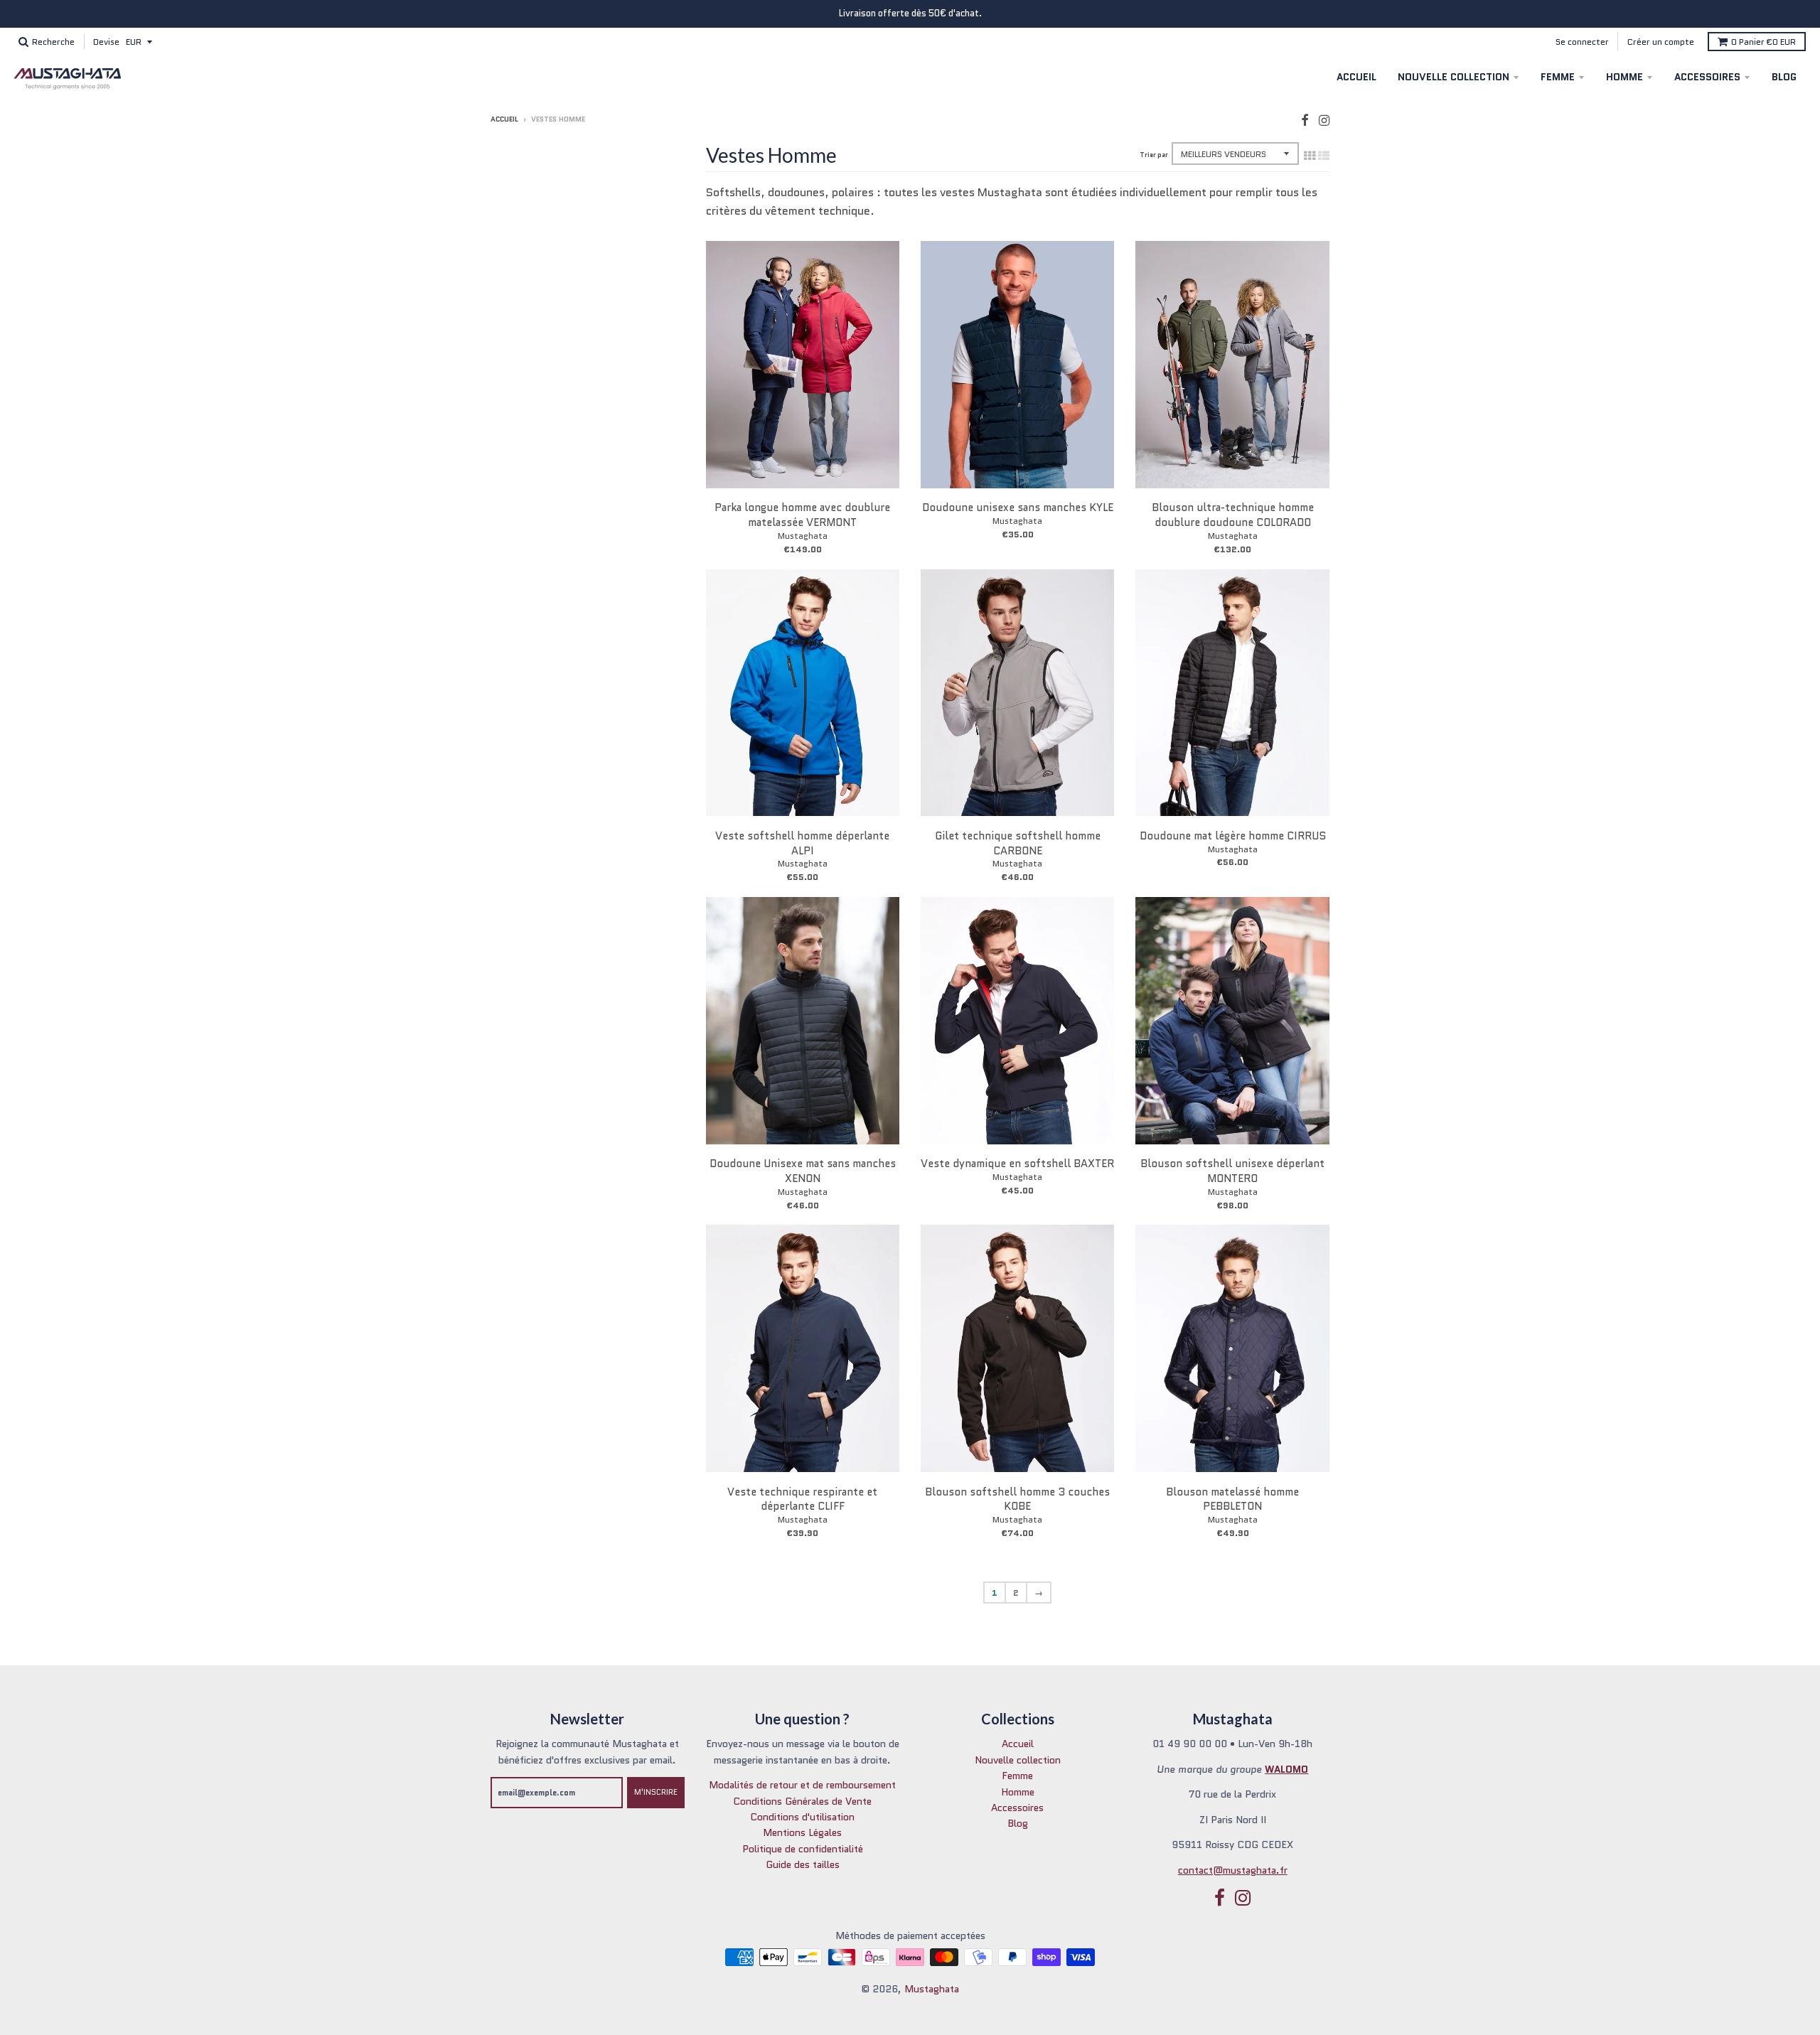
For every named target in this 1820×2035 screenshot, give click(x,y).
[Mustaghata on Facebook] (1305, 120)
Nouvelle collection (1454, 77)
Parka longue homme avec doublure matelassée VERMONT (802, 515)
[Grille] (1310, 156)
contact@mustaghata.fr (1233, 1870)
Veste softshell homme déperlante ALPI (802, 843)
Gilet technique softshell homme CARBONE (1018, 843)
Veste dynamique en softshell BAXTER (1017, 1164)
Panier (1763, 42)
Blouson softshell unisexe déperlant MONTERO (1232, 1171)
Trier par (1154, 155)
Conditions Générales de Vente (802, 1801)
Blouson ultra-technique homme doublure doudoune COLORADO (1233, 515)
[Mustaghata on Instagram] (1324, 120)
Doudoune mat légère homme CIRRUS (1233, 836)
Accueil (1356, 77)
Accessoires (1707, 77)
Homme (1624, 77)
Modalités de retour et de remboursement (802, 1785)
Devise (106, 42)
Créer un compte (1661, 42)
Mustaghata (803, 536)
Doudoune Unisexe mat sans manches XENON (803, 1171)
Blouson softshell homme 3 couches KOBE (1017, 1499)
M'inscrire (656, 1792)
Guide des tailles (803, 1864)
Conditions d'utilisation (802, 1817)
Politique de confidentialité (803, 1849)
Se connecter (1582, 42)
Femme (1558, 77)
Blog (1784, 77)
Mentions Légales (802, 1832)
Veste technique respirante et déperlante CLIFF (802, 1499)
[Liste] (1324, 156)
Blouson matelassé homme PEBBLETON (1232, 1499)
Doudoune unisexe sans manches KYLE (1018, 508)
